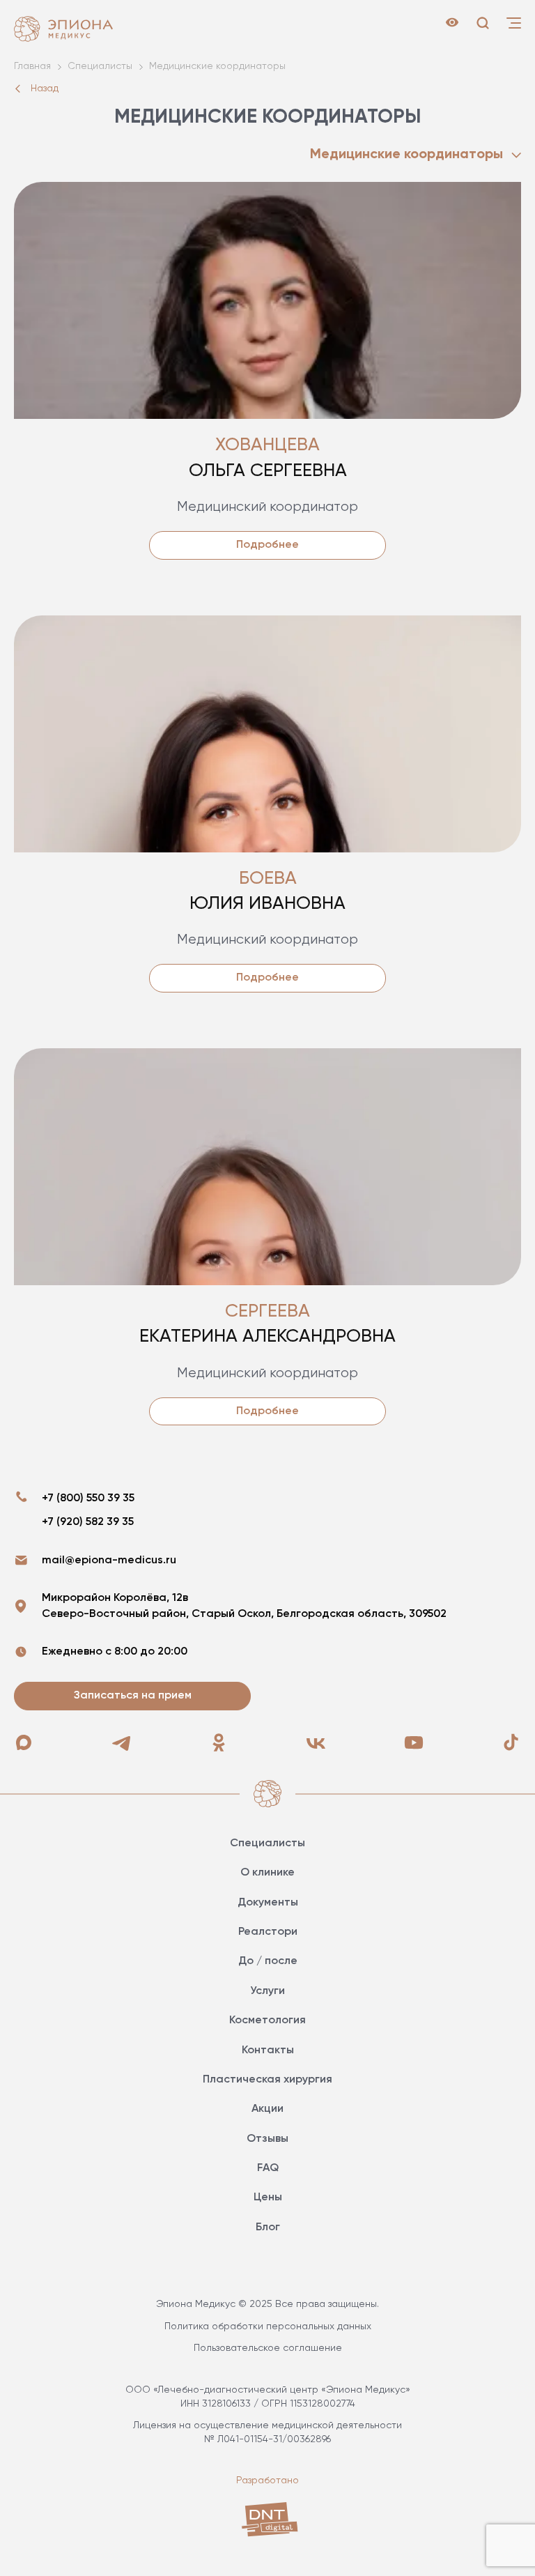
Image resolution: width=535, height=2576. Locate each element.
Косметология (267, 2021)
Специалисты (267, 1843)
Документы (268, 1903)
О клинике (267, 1873)
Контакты (268, 2050)
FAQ (268, 2168)
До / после (268, 1961)
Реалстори (268, 1932)
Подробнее (267, 545)
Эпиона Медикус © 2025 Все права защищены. (267, 2304)
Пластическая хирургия (267, 2080)
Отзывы (267, 2139)
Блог (268, 2228)
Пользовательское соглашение (268, 2348)
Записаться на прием (133, 1696)
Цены (268, 2198)
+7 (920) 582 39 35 (88, 1522)
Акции (267, 2109)
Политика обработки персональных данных (268, 2326)
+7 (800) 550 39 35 (88, 1498)
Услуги (267, 1991)
